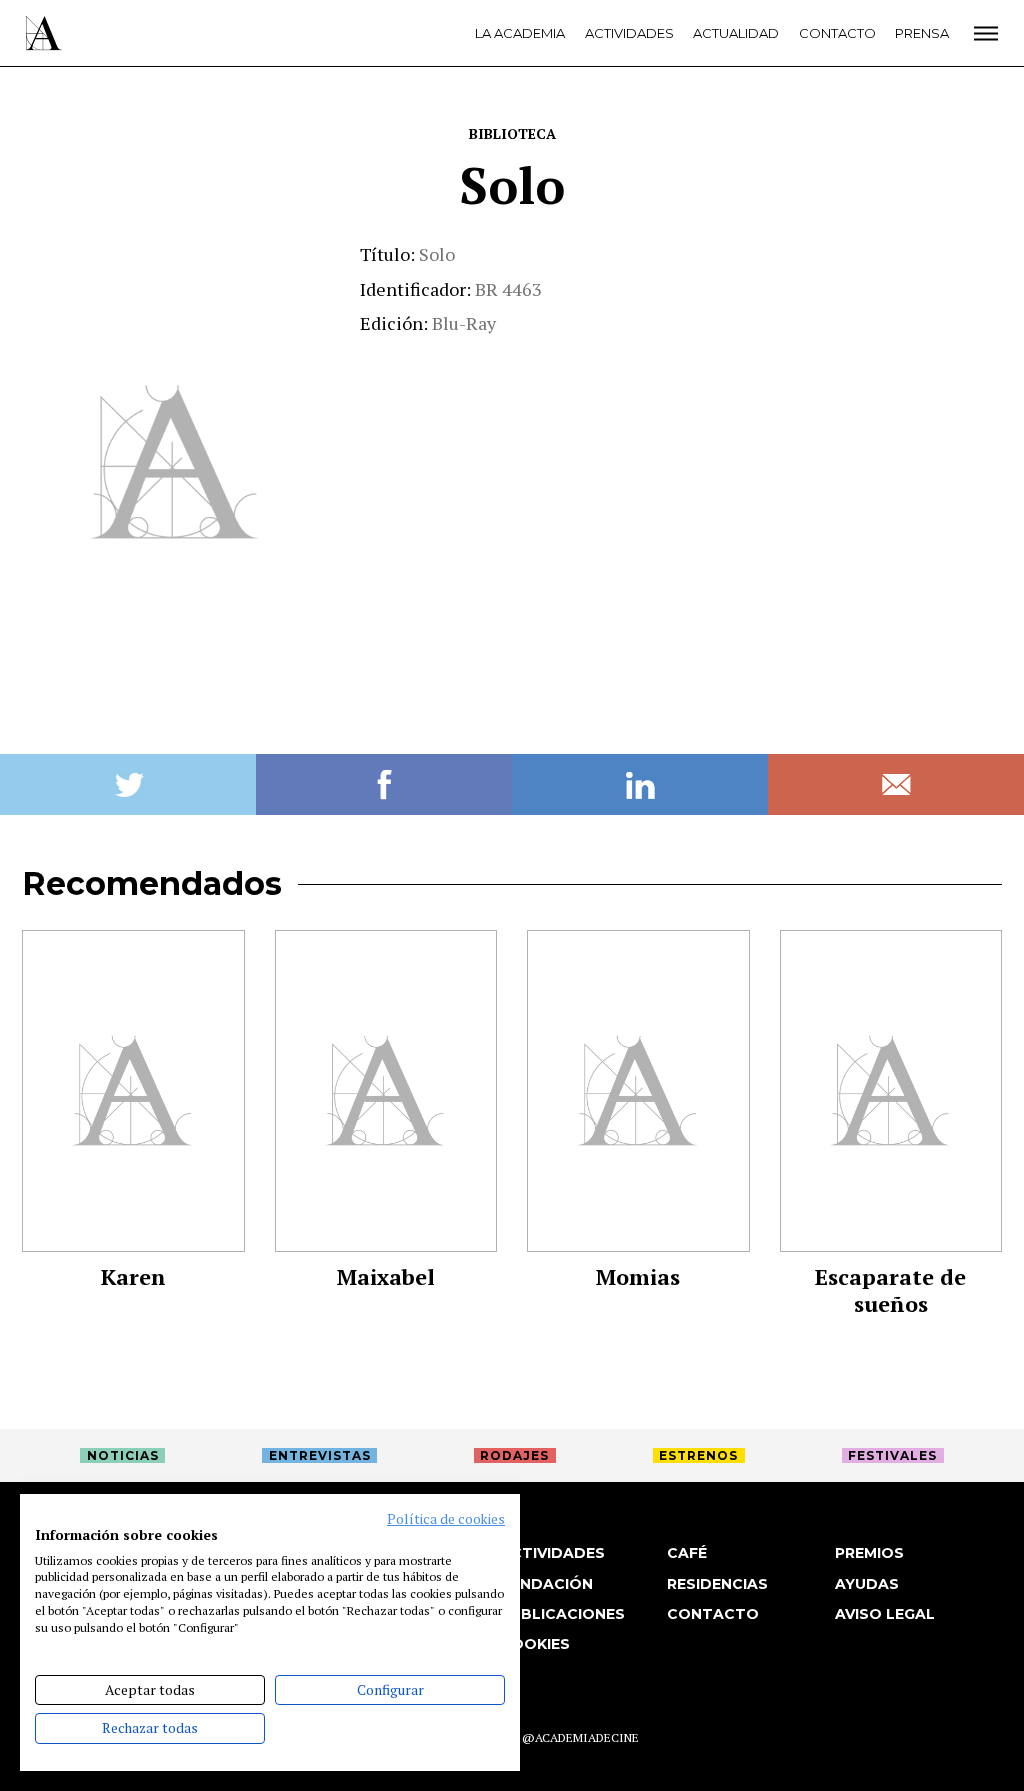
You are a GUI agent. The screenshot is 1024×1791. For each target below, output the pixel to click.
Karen (133, 1276)
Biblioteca (512, 133)
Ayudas (867, 1584)
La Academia (520, 33)
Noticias (123, 1455)
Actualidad (736, 33)
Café (687, 1553)
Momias (638, 1276)
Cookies (535, 1644)
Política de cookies (446, 1519)
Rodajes (514, 1455)
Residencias (717, 1584)
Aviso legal (885, 1614)
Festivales (892, 1455)
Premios (869, 1553)
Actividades (629, 33)
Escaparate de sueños (890, 1290)
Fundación (546, 1584)
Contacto (837, 33)
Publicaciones (562, 1614)
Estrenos (698, 1455)
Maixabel (386, 1276)
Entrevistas (320, 1455)
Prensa (922, 33)
